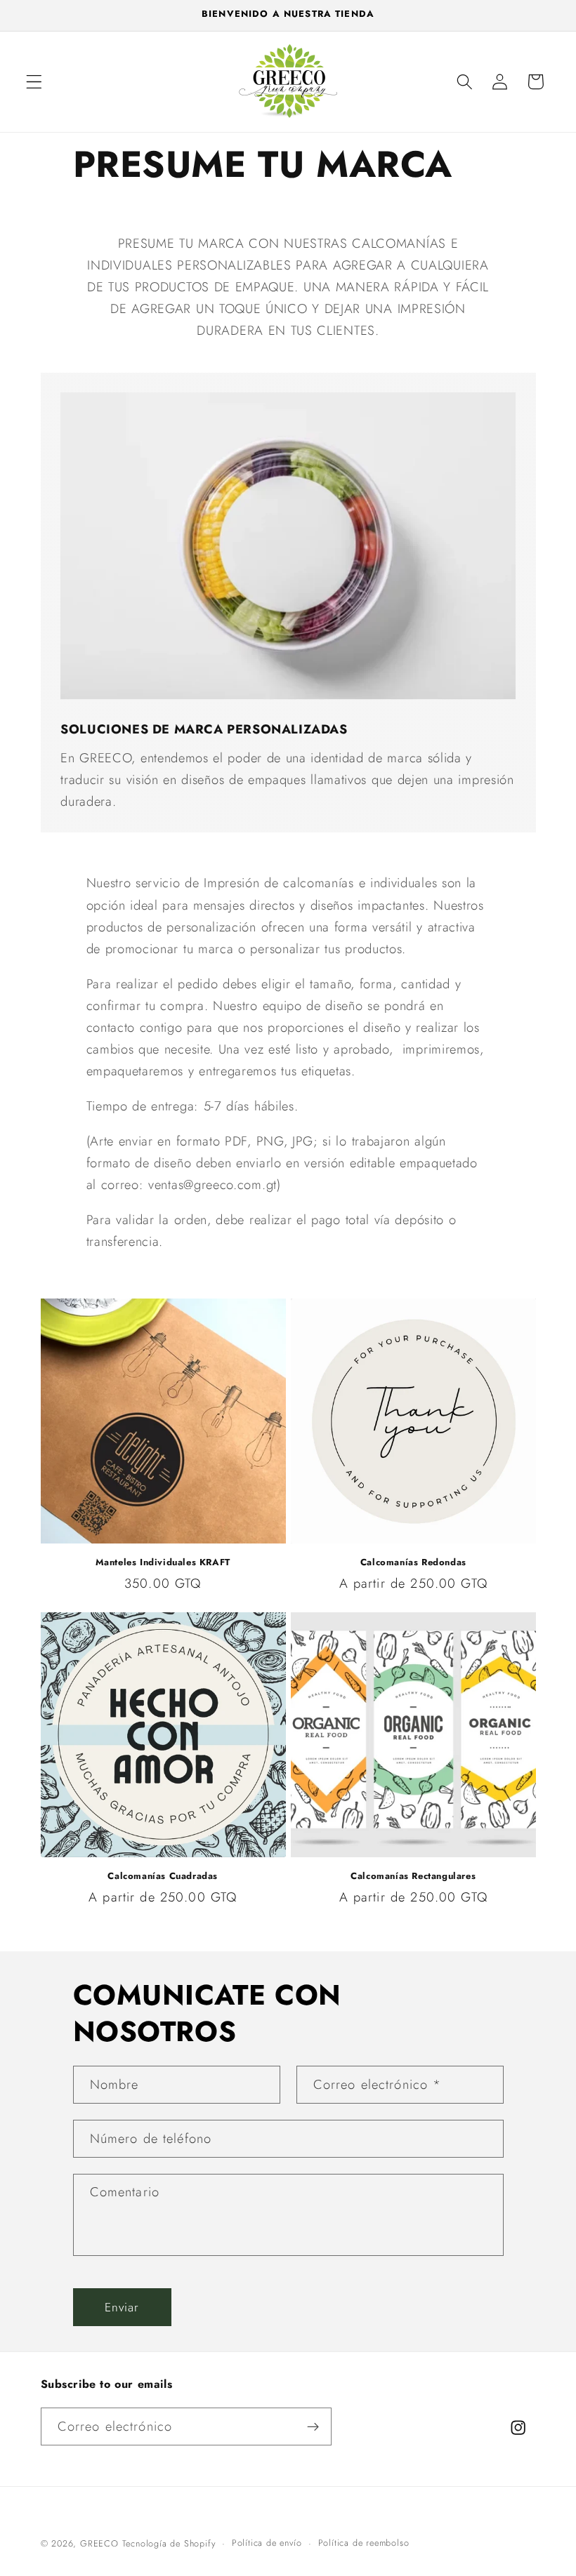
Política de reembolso (364, 2543)
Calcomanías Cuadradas (163, 1877)
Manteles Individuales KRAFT (163, 1563)
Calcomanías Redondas (413, 1563)
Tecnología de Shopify (169, 2543)
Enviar (122, 2307)
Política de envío (267, 2543)
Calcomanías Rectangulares (413, 1877)
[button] (34, 82)
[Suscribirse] (313, 2426)
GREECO (99, 2543)
